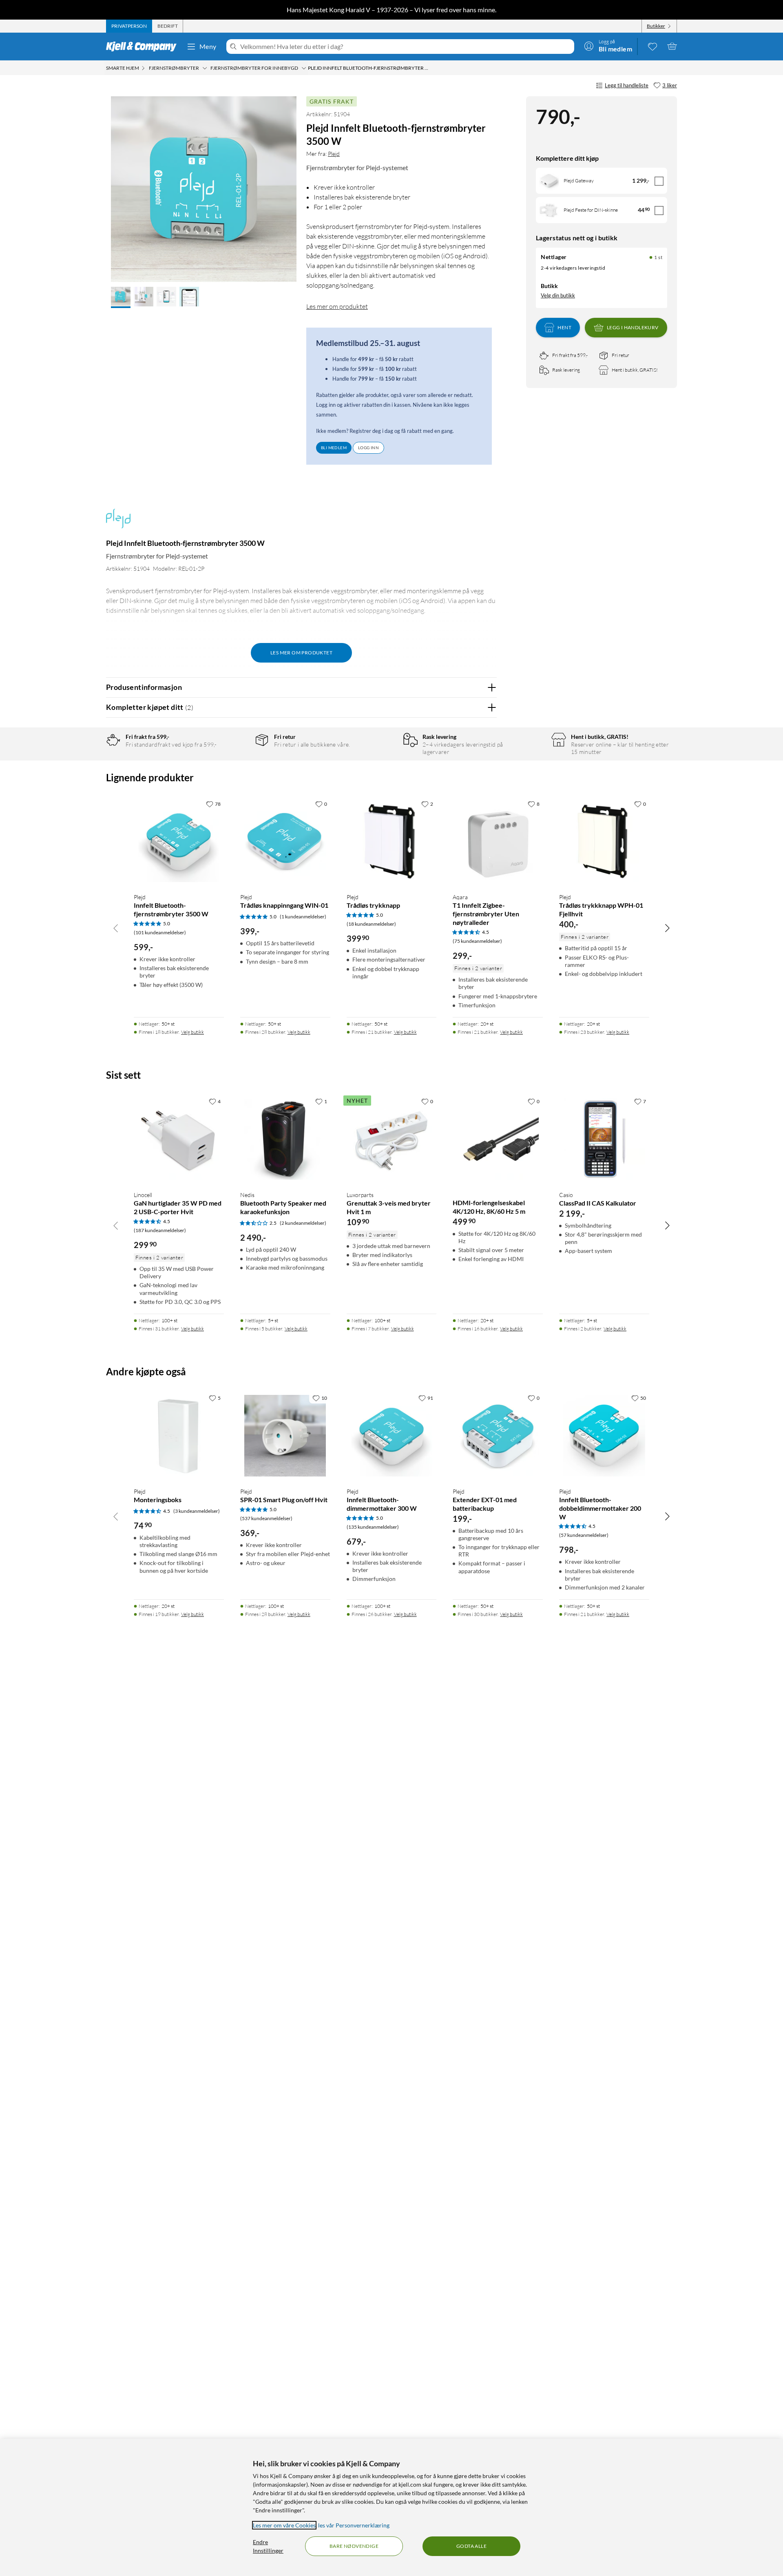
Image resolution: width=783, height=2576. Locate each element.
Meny (208, 46)
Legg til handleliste (627, 85)
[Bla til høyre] (667, 928)
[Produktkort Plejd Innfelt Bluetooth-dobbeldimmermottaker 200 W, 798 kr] (604, 1435)
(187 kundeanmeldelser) (160, 1230)
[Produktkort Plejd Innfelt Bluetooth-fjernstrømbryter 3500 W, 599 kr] (179, 841)
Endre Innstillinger (268, 2546)
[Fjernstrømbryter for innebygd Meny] (304, 68)
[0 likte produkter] (652, 46)
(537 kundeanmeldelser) (266, 1518)
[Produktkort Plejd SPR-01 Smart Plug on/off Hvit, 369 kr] (285, 1435)
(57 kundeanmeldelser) (584, 1535)
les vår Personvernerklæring (354, 2525)
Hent (564, 327)
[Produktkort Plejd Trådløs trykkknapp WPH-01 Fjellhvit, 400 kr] (604, 841)
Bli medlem (334, 448)
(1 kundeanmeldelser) (303, 917)
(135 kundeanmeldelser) (373, 1527)
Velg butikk (192, 1032)
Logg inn (368, 448)
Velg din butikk (558, 295)
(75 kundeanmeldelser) (477, 941)
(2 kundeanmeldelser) (303, 1223)
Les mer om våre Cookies (284, 2525)
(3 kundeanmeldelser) (197, 1511)
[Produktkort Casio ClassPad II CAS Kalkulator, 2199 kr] (604, 1139)
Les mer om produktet (337, 306)
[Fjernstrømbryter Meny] (205, 68)
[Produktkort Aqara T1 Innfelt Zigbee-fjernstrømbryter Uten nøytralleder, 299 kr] (498, 841)
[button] (121, 297)
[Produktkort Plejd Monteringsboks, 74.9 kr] (179, 1435)
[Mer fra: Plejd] (118, 522)
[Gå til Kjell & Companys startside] (144, 47)
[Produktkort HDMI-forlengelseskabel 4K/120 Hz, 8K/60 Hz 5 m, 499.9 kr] (498, 1139)
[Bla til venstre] (116, 928)
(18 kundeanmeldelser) (371, 924)
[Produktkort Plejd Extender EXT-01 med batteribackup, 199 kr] (498, 1435)
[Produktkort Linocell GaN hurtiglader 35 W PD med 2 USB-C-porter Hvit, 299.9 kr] (179, 1139)
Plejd (334, 154)
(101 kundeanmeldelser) (160, 932)
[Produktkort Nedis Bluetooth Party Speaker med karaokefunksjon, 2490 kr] (285, 1139)
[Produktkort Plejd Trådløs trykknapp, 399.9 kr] (392, 841)
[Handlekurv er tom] (672, 46)
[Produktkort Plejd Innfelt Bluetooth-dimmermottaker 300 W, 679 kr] (392, 1435)
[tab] (129, 26)
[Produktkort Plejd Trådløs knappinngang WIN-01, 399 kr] (285, 841)
